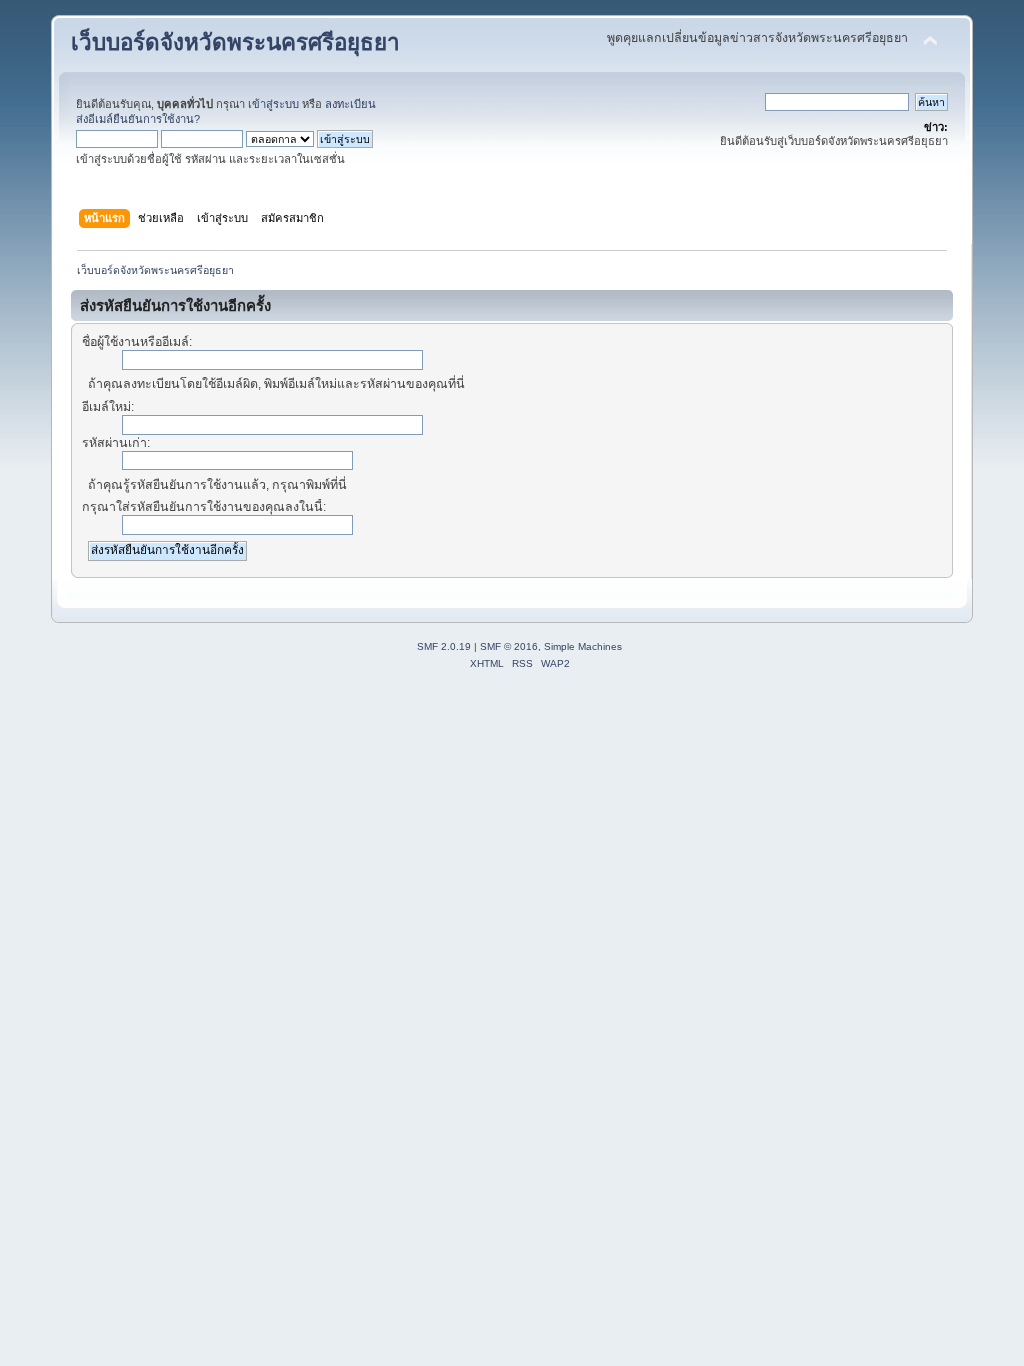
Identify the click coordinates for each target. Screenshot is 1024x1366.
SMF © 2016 (509, 646)
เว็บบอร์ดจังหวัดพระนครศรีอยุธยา (235, 42)
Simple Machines (583, 646)
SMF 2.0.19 (444, 646)
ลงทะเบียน (350, 104)
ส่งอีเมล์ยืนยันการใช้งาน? (138, 119)
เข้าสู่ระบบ (273, 104)
